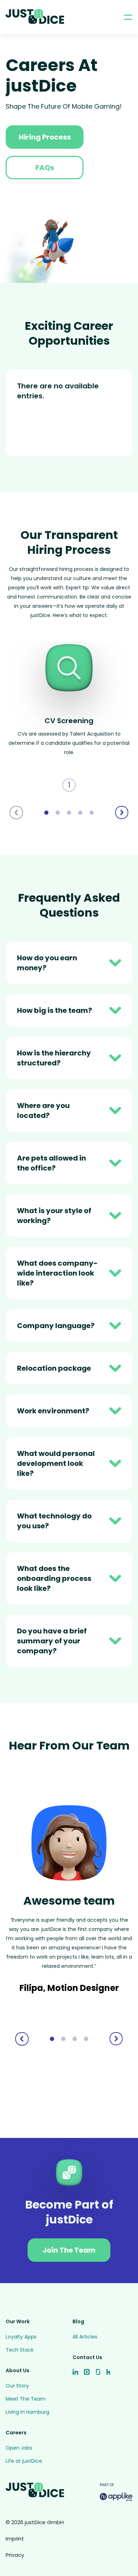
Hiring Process (45, 137)
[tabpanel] (69, 716)
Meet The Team (26, 2399)
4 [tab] (80, 813)
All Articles (85, 2337)
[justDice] (35, 17)
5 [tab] (92, 813)
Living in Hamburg (27, 2412)
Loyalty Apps (21, 2337)
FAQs (45, 168)
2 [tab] (58, 813)
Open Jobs (19, 2448)
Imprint (15, 2539)
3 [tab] (69, 813)
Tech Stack (20, 2350)
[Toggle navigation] (128, 17)
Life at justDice (24, 2461)
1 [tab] (46, 813)
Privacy (15, 2555)
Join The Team (69, 2250)
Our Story (17, 2386)
